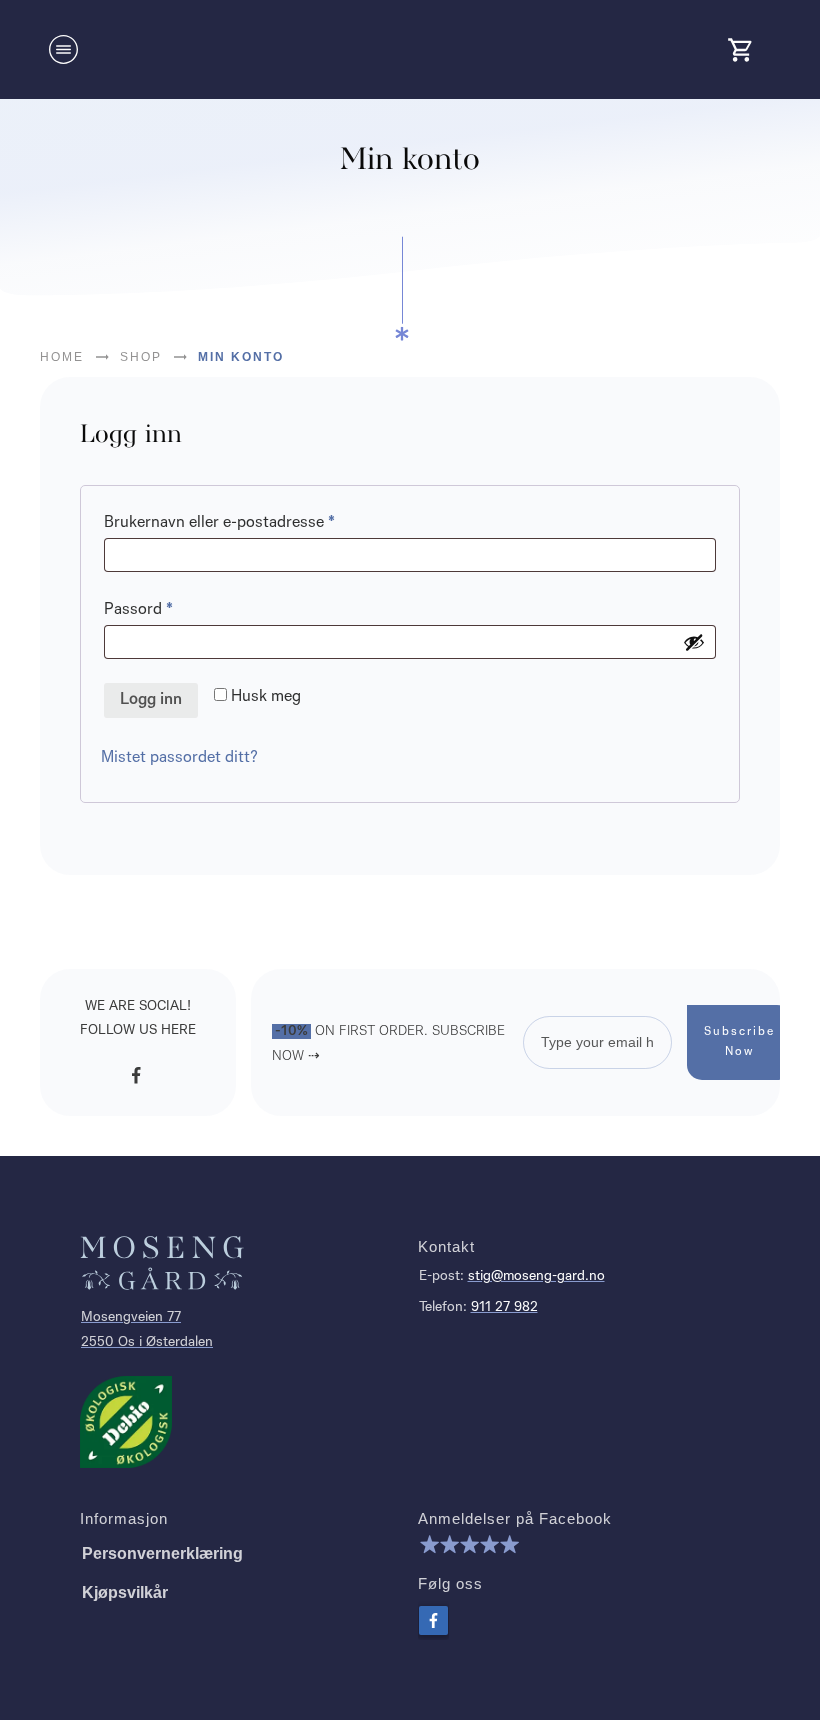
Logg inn (151, 700)
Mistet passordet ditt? (179, 758)
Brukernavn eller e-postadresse (247, 522)
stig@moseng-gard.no (536, 1276)
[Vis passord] (694, 642)
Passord (166, 609)
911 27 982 (504, 1307)
